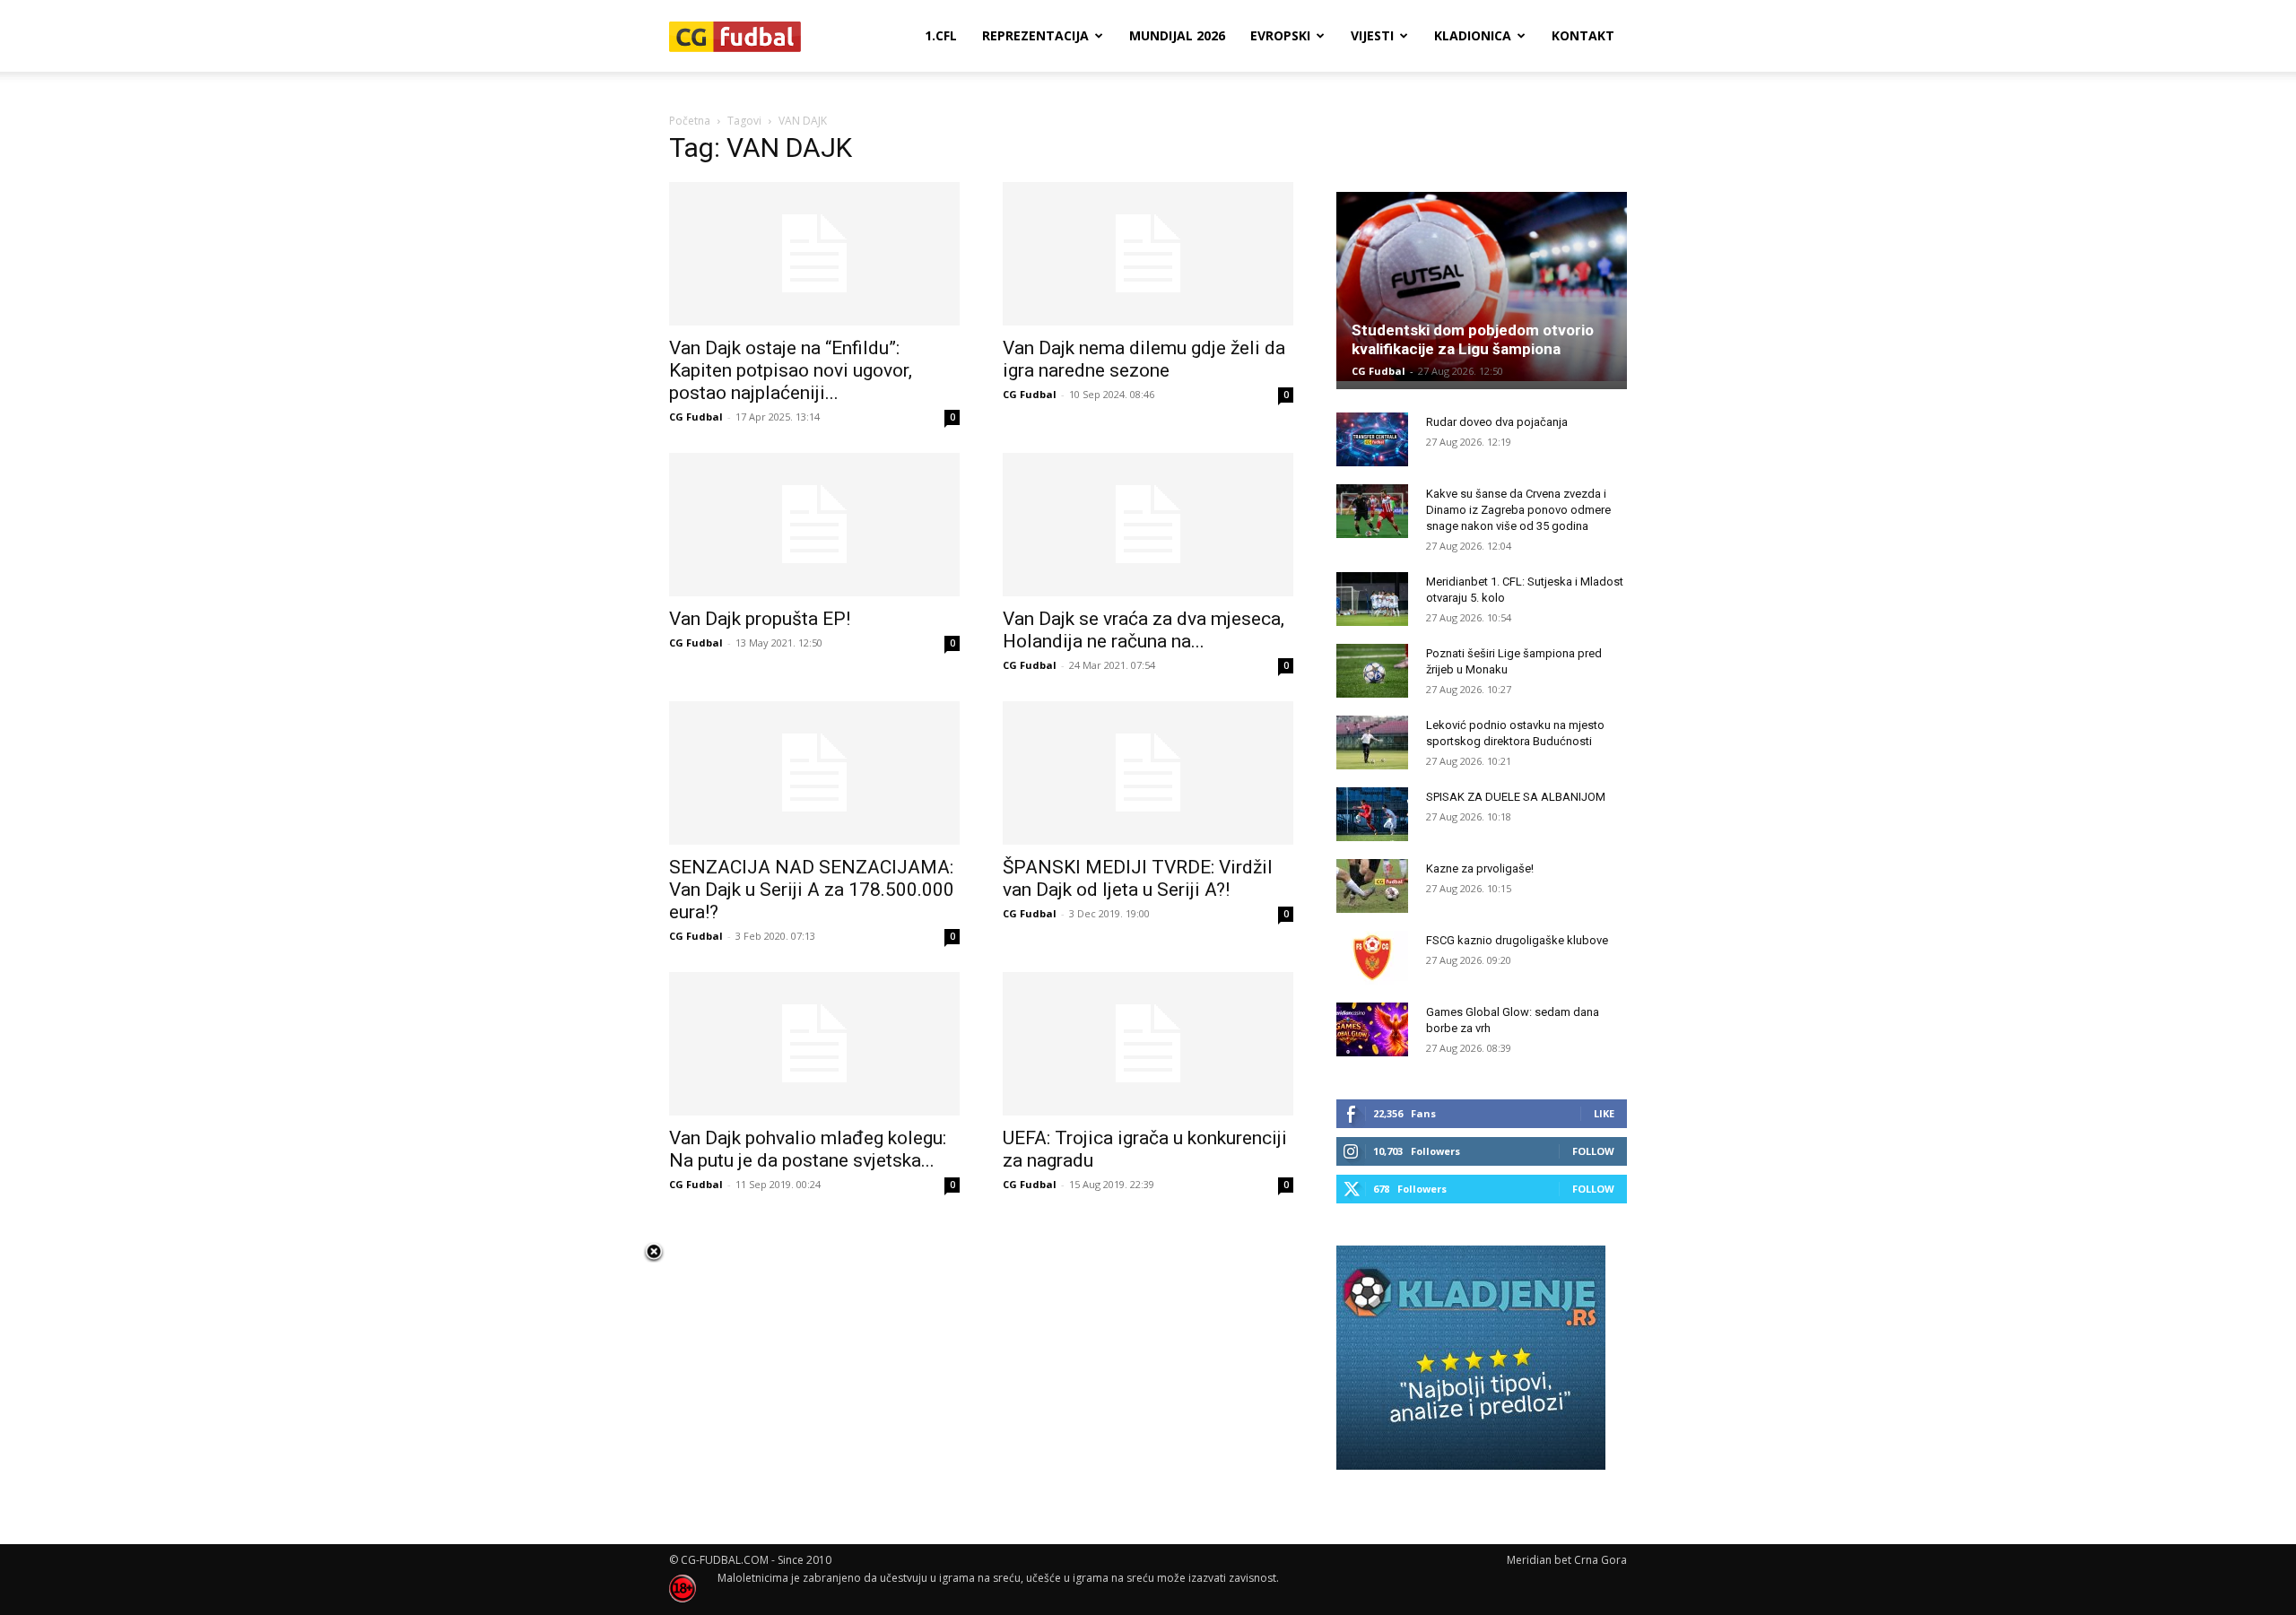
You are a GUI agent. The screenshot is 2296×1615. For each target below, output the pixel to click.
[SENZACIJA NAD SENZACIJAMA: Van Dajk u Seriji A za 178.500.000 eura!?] (814, 773)
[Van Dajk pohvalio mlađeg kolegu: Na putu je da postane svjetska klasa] (814, 1044)
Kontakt (1583, 35)
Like (1604, 1113)
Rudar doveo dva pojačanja (1497, 422)
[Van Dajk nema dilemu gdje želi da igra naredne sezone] (1148, 254)
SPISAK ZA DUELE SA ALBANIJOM (1516, 797)
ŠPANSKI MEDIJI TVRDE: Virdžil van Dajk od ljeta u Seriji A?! (1138, 878)
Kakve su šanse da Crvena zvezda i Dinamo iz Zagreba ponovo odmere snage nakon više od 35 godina (1518, 510)
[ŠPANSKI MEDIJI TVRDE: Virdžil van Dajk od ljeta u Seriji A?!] (1148, 773)
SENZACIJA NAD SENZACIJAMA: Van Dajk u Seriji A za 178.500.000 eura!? (812, 890)
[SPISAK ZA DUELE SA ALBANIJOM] (1372, 814)
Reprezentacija (1035, 35)
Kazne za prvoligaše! (1480, 868)
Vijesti (1372, 35)
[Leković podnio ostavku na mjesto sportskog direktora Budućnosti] (1372, 742)
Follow (1593, 1151)
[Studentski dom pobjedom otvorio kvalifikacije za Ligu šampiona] (1482, 287)
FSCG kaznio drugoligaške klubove (1517, 940)
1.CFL (941, 35)
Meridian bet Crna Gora (1567, 1560)
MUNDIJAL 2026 (1177, 35)
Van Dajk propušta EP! (760, 619)
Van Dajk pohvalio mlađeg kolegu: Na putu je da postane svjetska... (808, 1149)
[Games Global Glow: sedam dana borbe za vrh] (1372, 1029)
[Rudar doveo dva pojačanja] (1372, 439)
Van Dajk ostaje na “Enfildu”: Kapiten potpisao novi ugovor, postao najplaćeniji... (791, 370)
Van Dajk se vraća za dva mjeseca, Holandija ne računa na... (1144, 630)
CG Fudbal (696, 417)
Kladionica (1473, 35)
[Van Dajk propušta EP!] (814, 525)
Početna (690, 121)
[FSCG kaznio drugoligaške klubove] (1372, 958)
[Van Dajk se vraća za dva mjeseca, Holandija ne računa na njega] (1148, 525)
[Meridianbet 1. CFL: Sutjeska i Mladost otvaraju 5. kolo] (1372, 599)
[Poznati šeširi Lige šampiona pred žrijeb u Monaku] (1372, 671)
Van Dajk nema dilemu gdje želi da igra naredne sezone (1144, 359)
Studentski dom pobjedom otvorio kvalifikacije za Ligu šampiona (1473, 339)
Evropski (1280, 35)
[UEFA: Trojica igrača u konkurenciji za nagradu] (1148, 1044)
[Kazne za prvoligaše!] (1372, 886)
